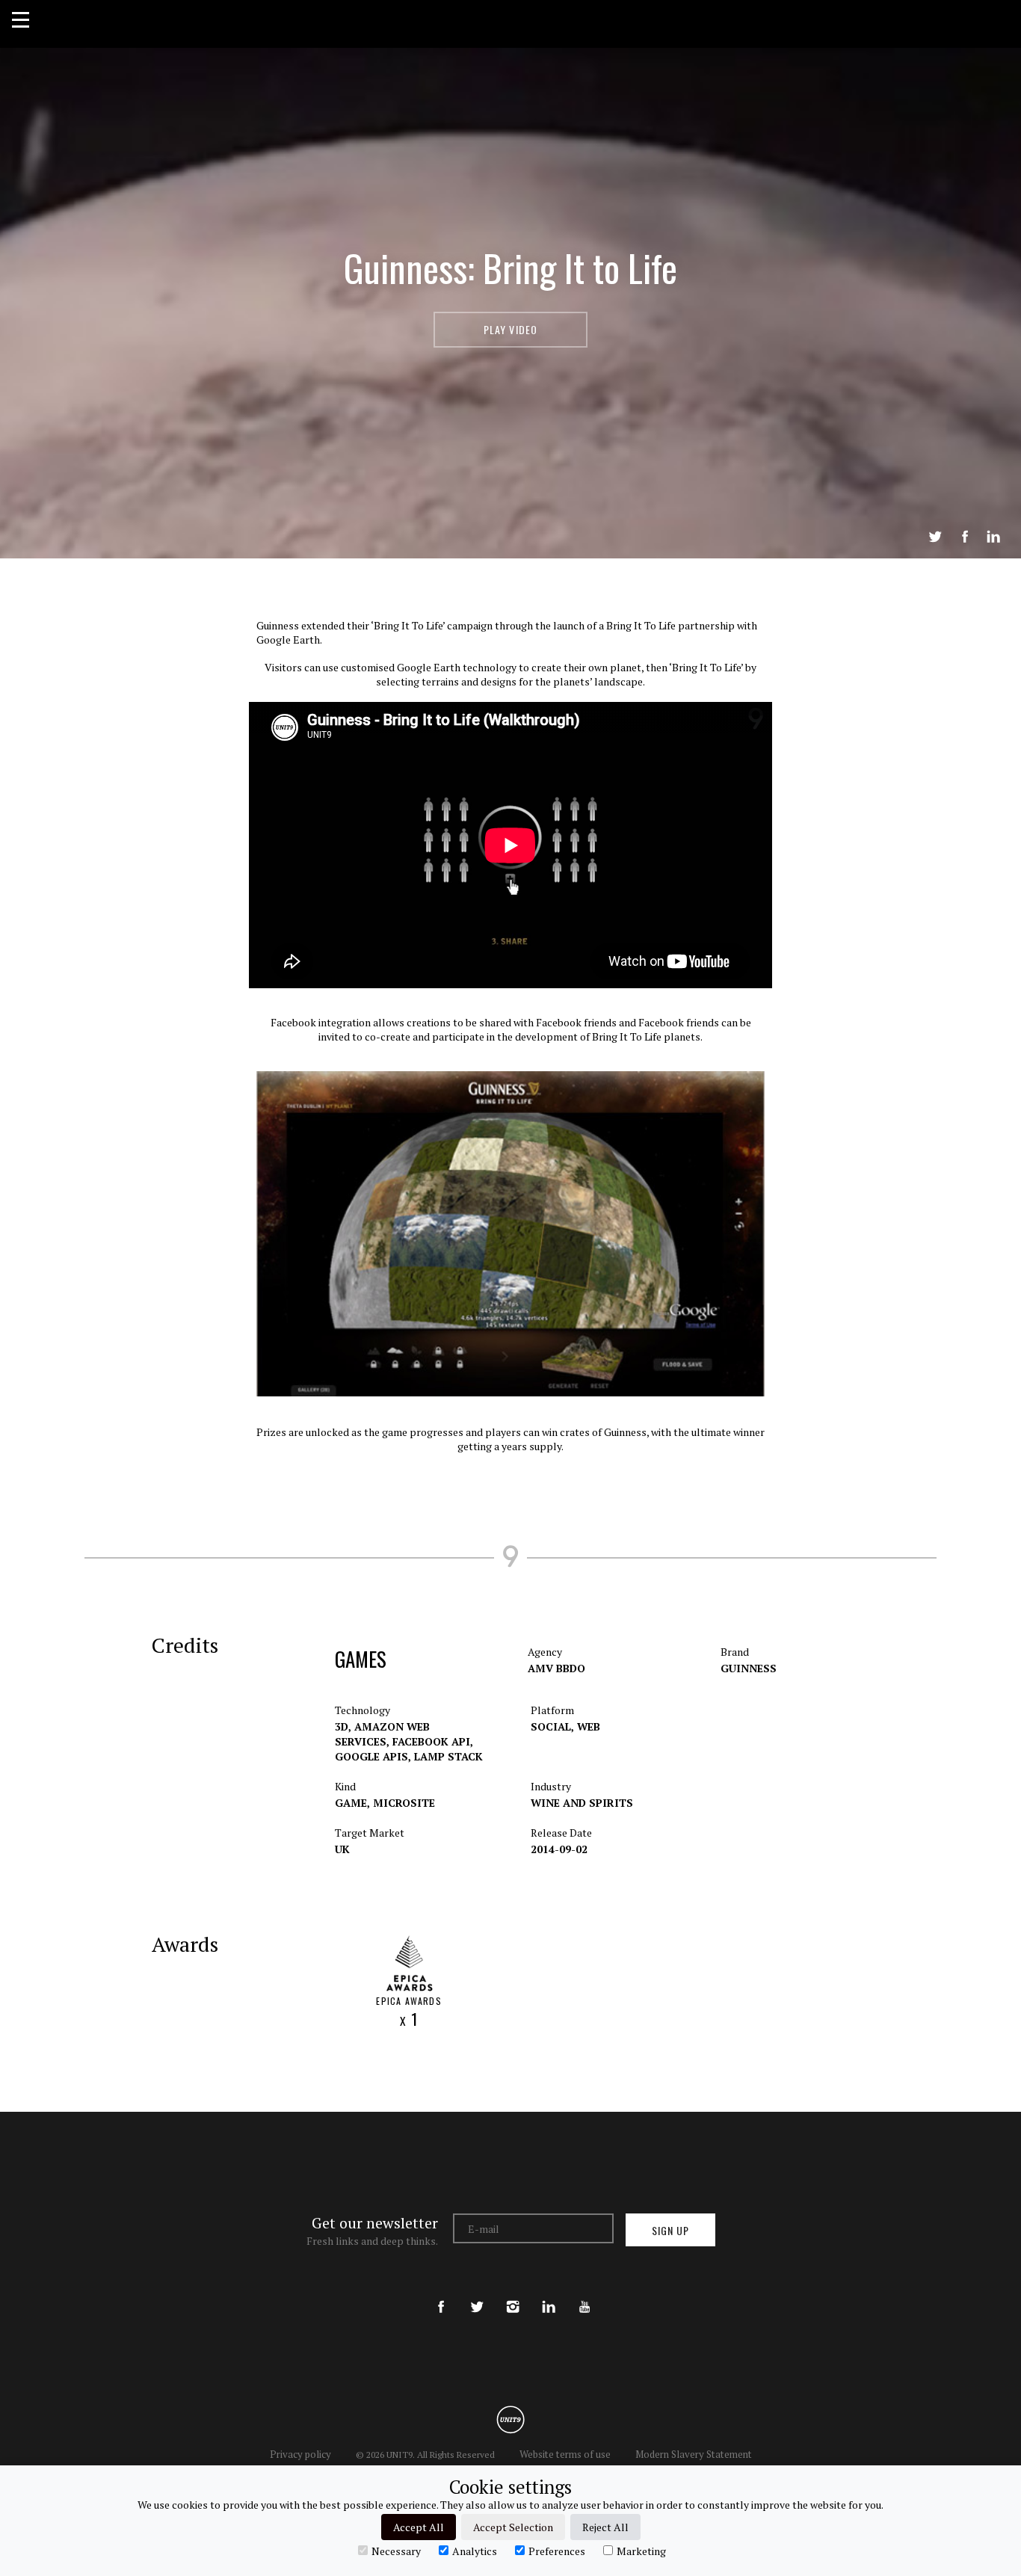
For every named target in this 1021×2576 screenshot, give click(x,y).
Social (552, 1726)
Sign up (670, 2230)
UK (342, 1849)
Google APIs (373, 1756)
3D (343, 1726)
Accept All (419, 2527)
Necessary (396, 2551)
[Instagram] (513, 2294)
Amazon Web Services (382, 1734)
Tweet (935, 537)
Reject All (605, 2527)
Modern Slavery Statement (694, 2454)
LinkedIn (993, 537)
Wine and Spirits (582, 1803)
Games (361, 1659)
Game (352, 1803)
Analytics (475, 2551)
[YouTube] (584, 2294)
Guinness (749, 1668)
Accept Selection (513, 2527)
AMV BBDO (556, 1668)
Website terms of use (565, 2454)
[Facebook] (441, 2294)
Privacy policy (300, 2454)
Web (589, 1726)
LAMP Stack (448, 1756)
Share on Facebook (965, 537)
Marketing (641, 2551)
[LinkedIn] (549, 2294)
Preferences (557, 2551)
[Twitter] (477, 2294)
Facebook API (433, 1741)
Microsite (404, 1803)
